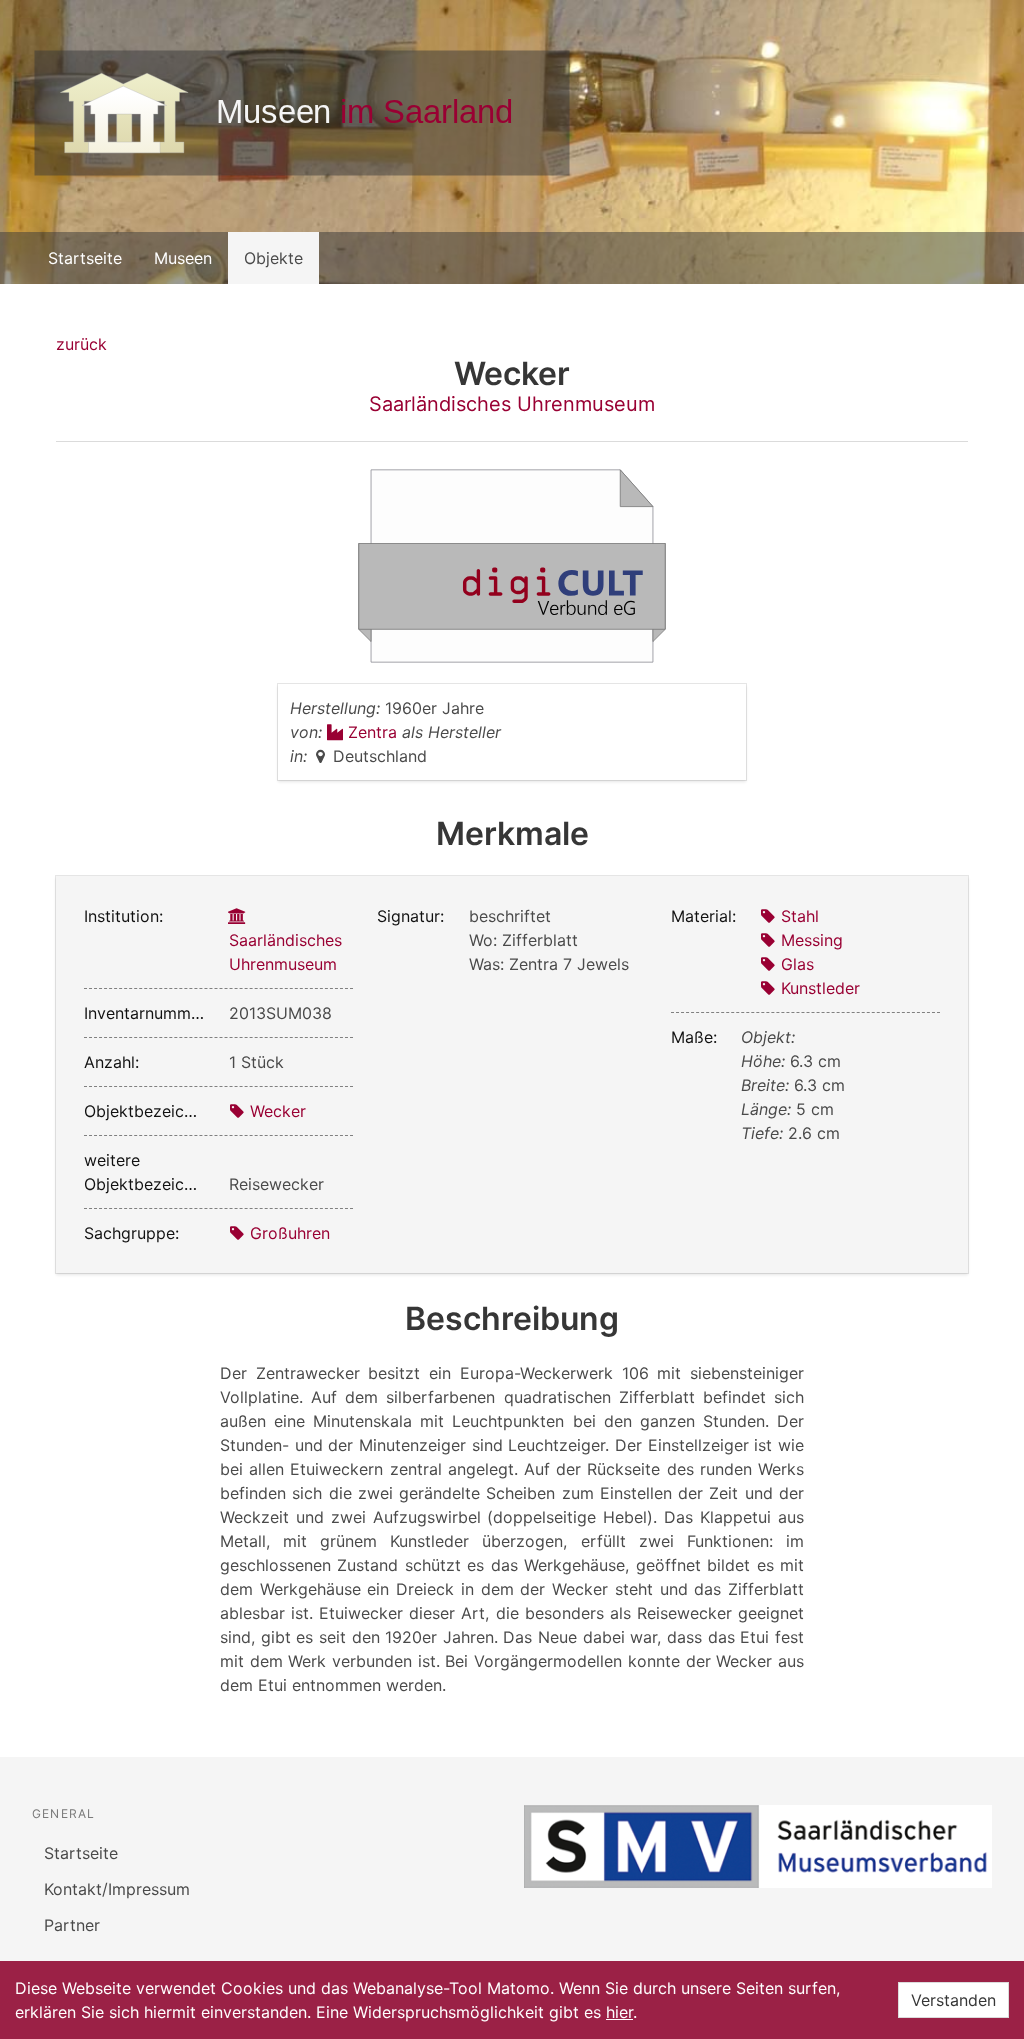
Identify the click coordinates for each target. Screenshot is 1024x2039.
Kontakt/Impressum (117, 1889)
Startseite (85, 258)
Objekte (273, 258)
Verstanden (953, 2000)
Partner (72, 1925)
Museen (183, 258)
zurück (81, 344)
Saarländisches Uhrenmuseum (512, 404)
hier (619, 2012)
